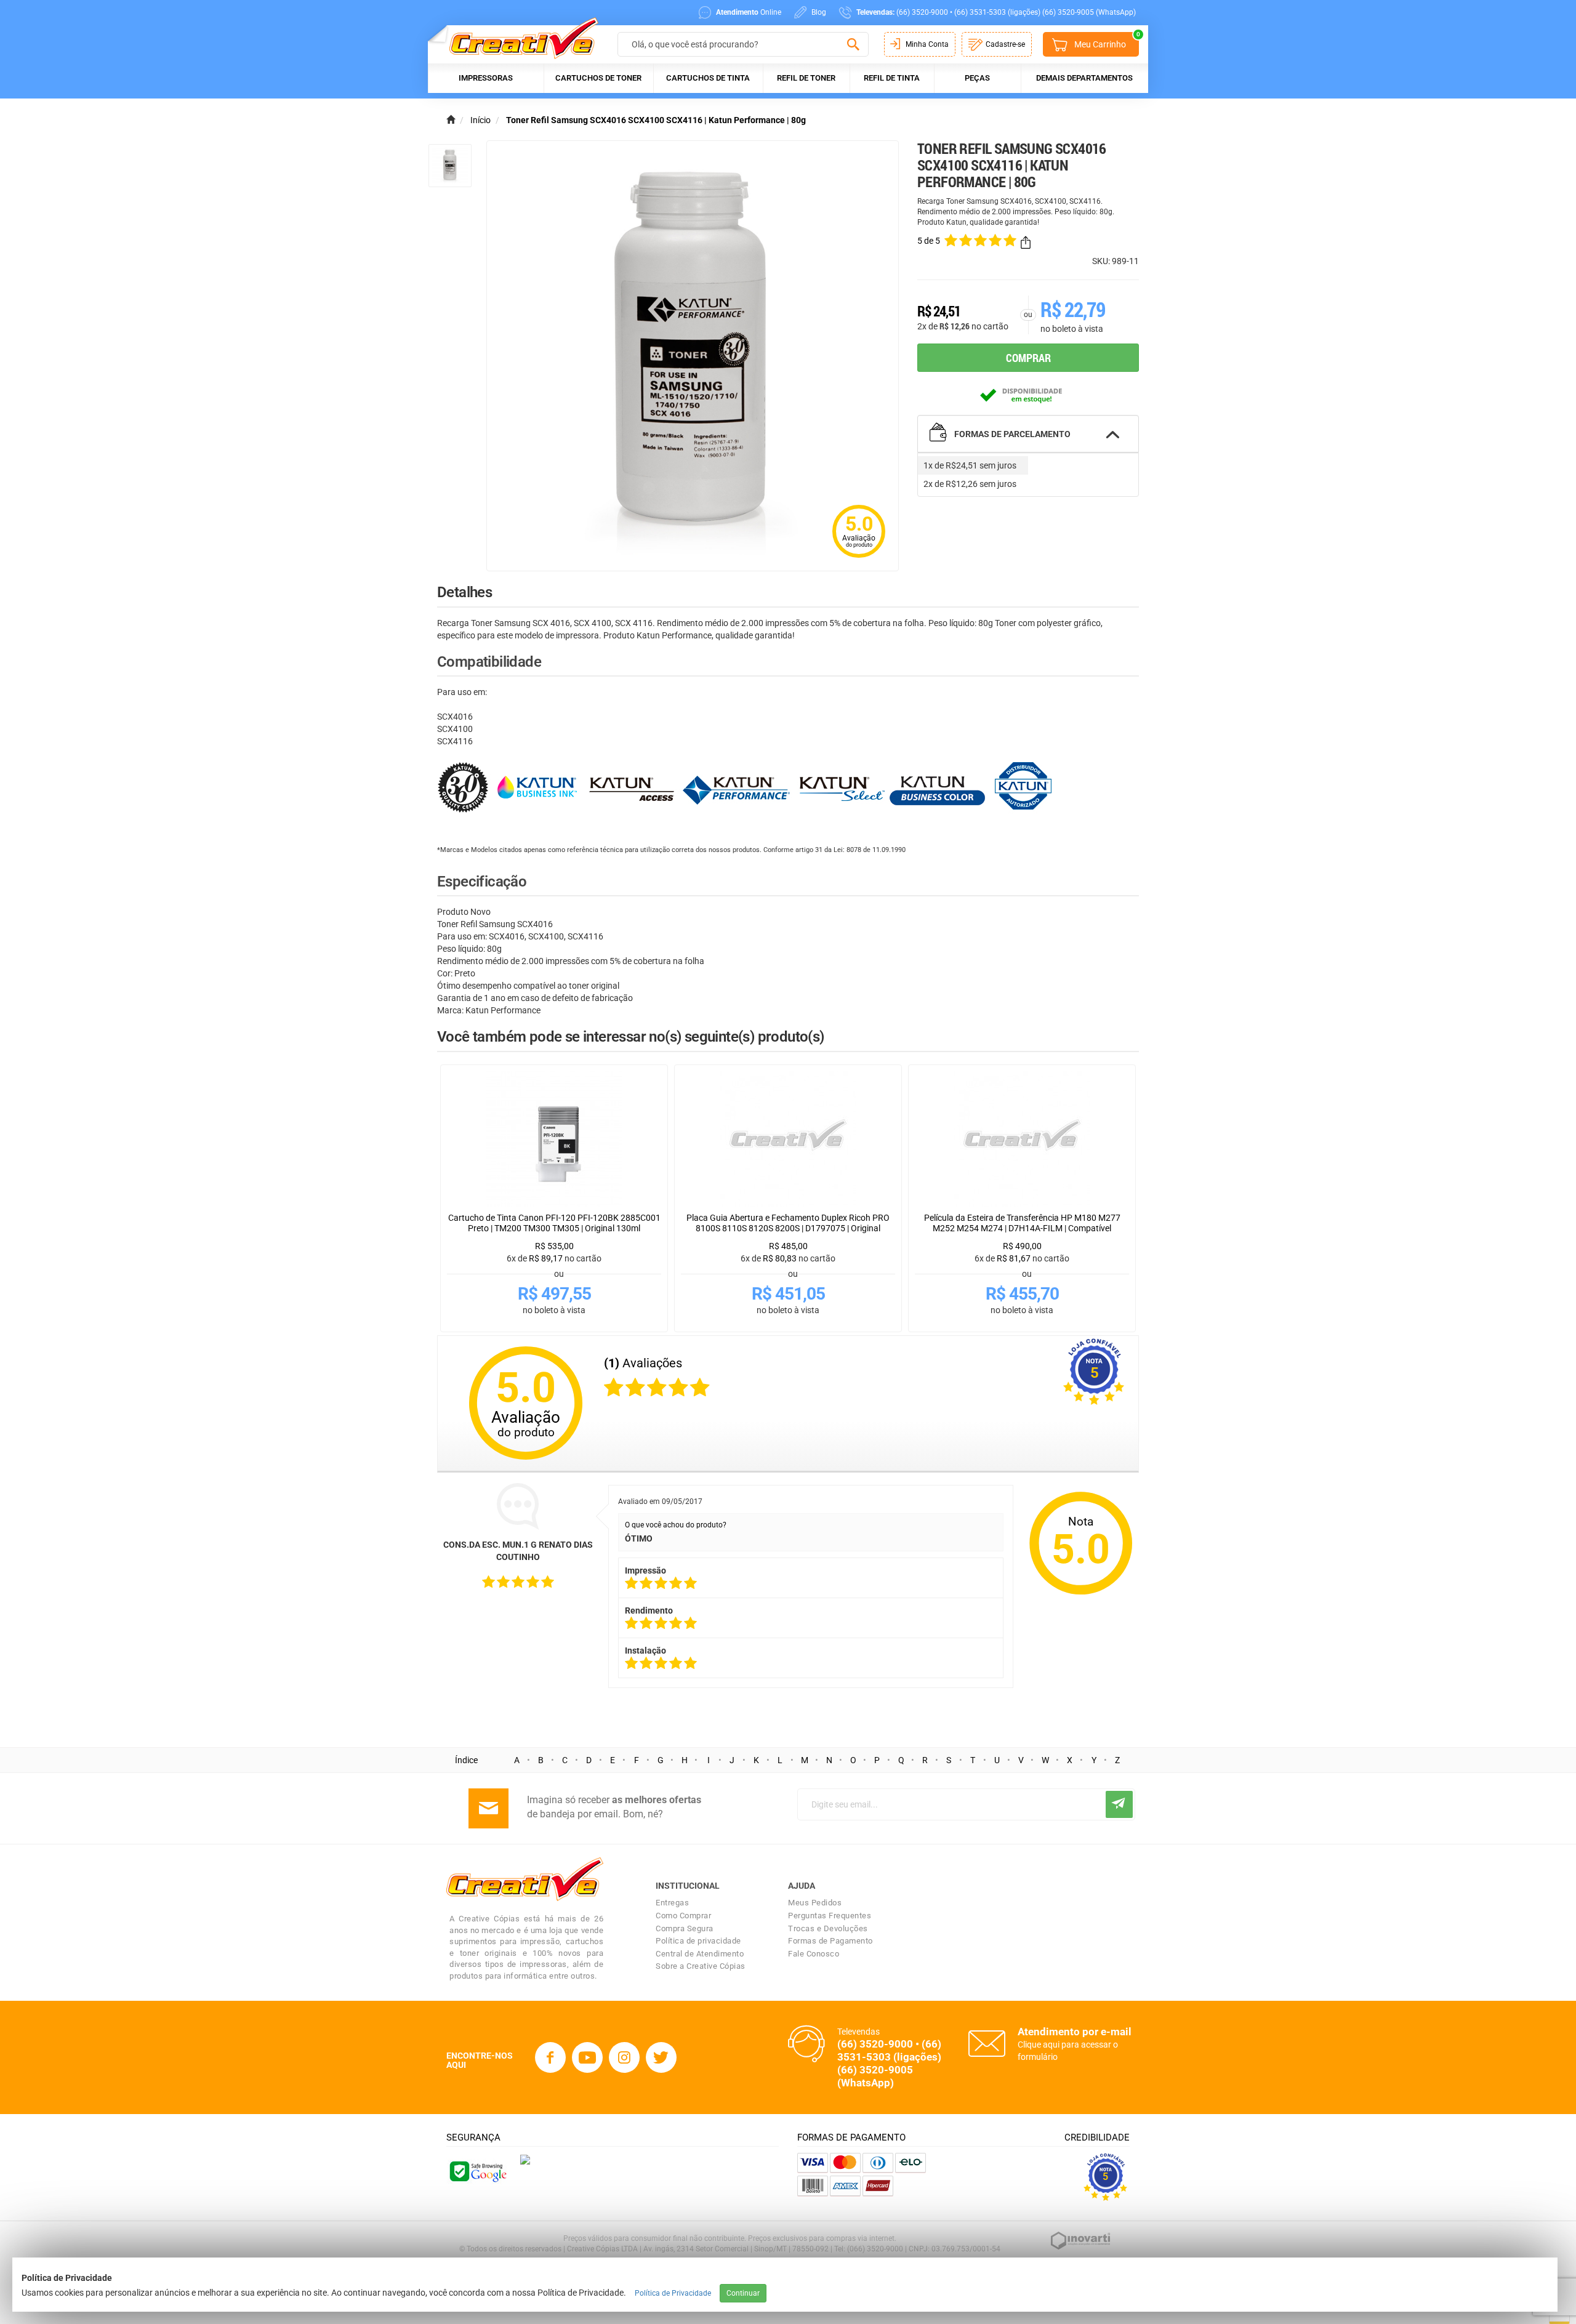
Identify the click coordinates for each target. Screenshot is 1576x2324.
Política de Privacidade (673, 2293)
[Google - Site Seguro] (477, 2171)
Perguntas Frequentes (830, 1916)
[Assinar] (1119, 1804)
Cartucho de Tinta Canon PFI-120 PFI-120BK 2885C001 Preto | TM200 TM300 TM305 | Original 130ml (554, 1223)
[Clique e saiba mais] (525, 2159)
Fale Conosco (814, 1954)
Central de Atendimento (700, 1954)
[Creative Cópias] (518, 38)
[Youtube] (587, 2057)
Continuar (743, 2293)
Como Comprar (683, 1916)
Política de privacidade (698, 1941)
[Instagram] (624, 2057)
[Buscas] (853, 45)
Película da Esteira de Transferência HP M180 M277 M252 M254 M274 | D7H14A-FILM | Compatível (1022, 1223)
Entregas (672, 1903)
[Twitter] (661, 2057)
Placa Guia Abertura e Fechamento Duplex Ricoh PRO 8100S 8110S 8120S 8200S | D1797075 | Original (788, 1223)
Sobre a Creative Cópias (701, 1966)
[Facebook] (550, 2057)
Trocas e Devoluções (828, 1928)
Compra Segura (685, 1928)
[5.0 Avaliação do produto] (859, 559)
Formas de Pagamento (830, 1941)
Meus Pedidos (815, 1903)
